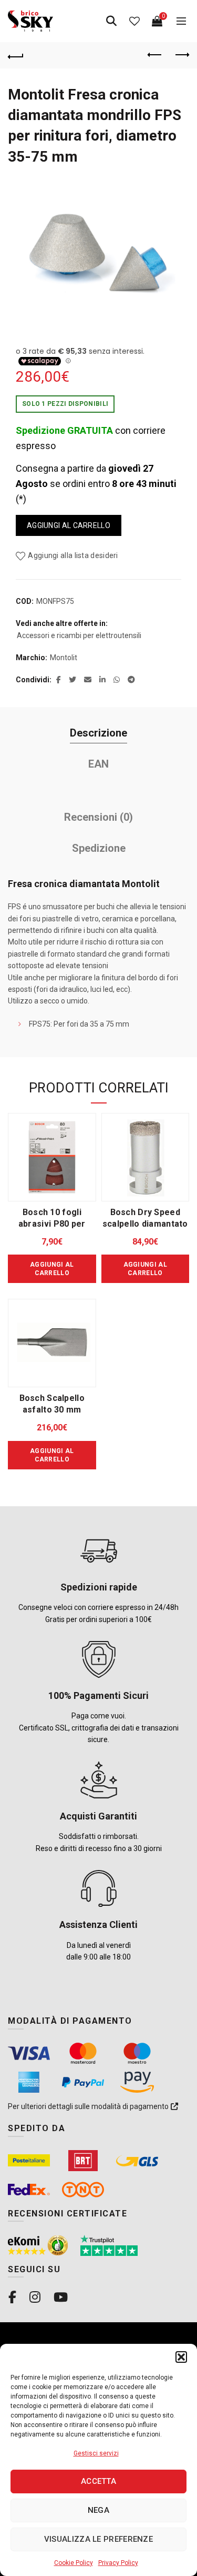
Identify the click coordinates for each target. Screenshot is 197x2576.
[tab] (98, 733)
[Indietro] (16, 55)
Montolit (64, 658)
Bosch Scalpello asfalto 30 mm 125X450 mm (52, 1410)
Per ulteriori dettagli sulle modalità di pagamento (89, 2106)
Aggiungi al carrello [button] (52, 1269)
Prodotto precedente (155, 55)
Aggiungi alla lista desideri (73, 555)
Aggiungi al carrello (69, 525)
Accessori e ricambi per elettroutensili (79, 635)
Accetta (98, 2481)
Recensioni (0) (98, 817)
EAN (98, 764)
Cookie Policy (74, 2563)
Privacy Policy (118, 2563)
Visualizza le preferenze (98, 2539)
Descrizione (98, 733)
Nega (98, 2510)
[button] (181, 2357)
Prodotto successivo (181, 55)
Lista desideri (134, 21)
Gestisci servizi (96, 2453)
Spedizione (99, 848)
